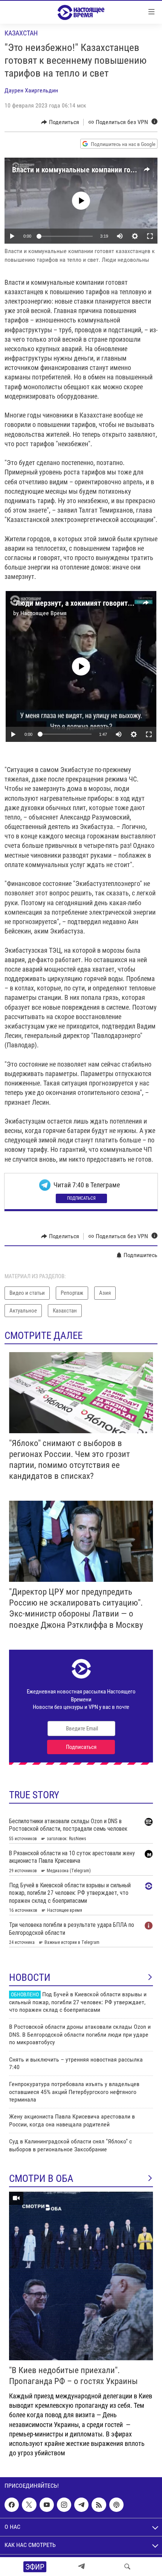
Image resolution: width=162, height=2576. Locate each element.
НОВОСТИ (30, 1977)
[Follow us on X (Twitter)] (29, 2505)
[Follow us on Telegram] (81, 2505)
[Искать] (127, 2567)
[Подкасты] (116, 2505)
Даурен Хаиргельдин (31, 90)
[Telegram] (81, 2567)
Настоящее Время (44, 613)
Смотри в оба (41, 2178)
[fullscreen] (150, 236)
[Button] (60, 122)
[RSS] (99, 2505)
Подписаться (81, 1198)
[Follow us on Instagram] (64, 2505)
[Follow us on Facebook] (12, 2505)
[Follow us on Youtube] (47, 2505)
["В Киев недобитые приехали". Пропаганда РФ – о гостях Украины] (81, 2276)
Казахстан (21, 33)
